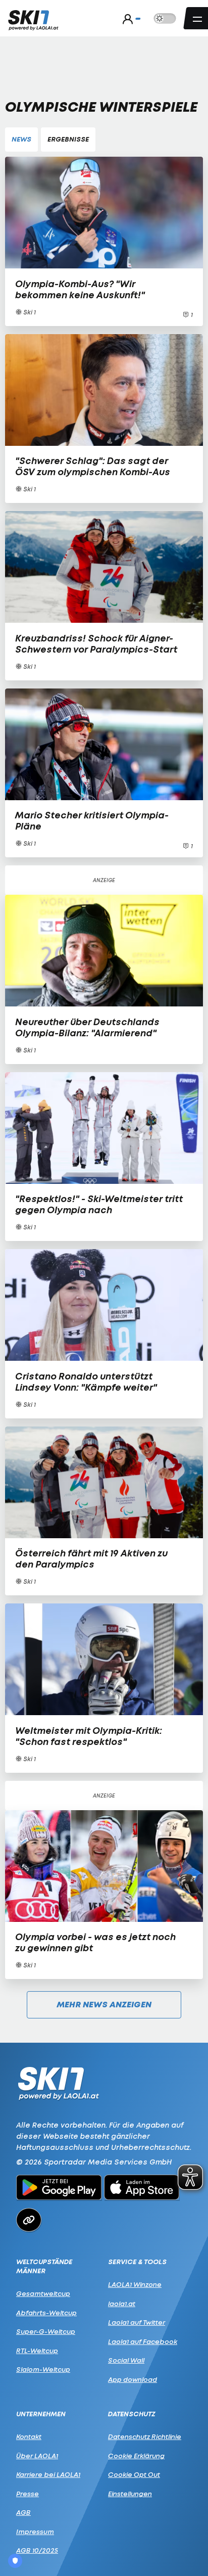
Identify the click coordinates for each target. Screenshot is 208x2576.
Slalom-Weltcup (43, 2369)
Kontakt (29, 2436)
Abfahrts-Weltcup (46, 2313)
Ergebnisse (68, 139)
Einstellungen (130, 2494)
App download (133, 2379)
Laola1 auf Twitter (137, 2322)
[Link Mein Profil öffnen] (129, 19)
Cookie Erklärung (136, 2456)
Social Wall (126, 2360)
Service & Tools (137, 2262)
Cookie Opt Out (134, 2474)
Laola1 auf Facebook (143, 2341)
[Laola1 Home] (58, 2082)
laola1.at (122, 2304)
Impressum (35, 2532)
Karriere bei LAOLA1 (48, 2474)
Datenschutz (132, 2414)
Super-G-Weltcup (46, 2331)
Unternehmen (41, 2414)
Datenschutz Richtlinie (145, 2436)
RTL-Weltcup (37, 2351)
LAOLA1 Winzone (135, 2284)
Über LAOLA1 (37, 2456)
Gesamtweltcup (43, 2293)
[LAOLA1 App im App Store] (142, 2189)
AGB (23, 2512)
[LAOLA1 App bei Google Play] (59, 2189)
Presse (28, 2494)
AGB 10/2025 (37, 2550)
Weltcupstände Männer (44, 2266)
